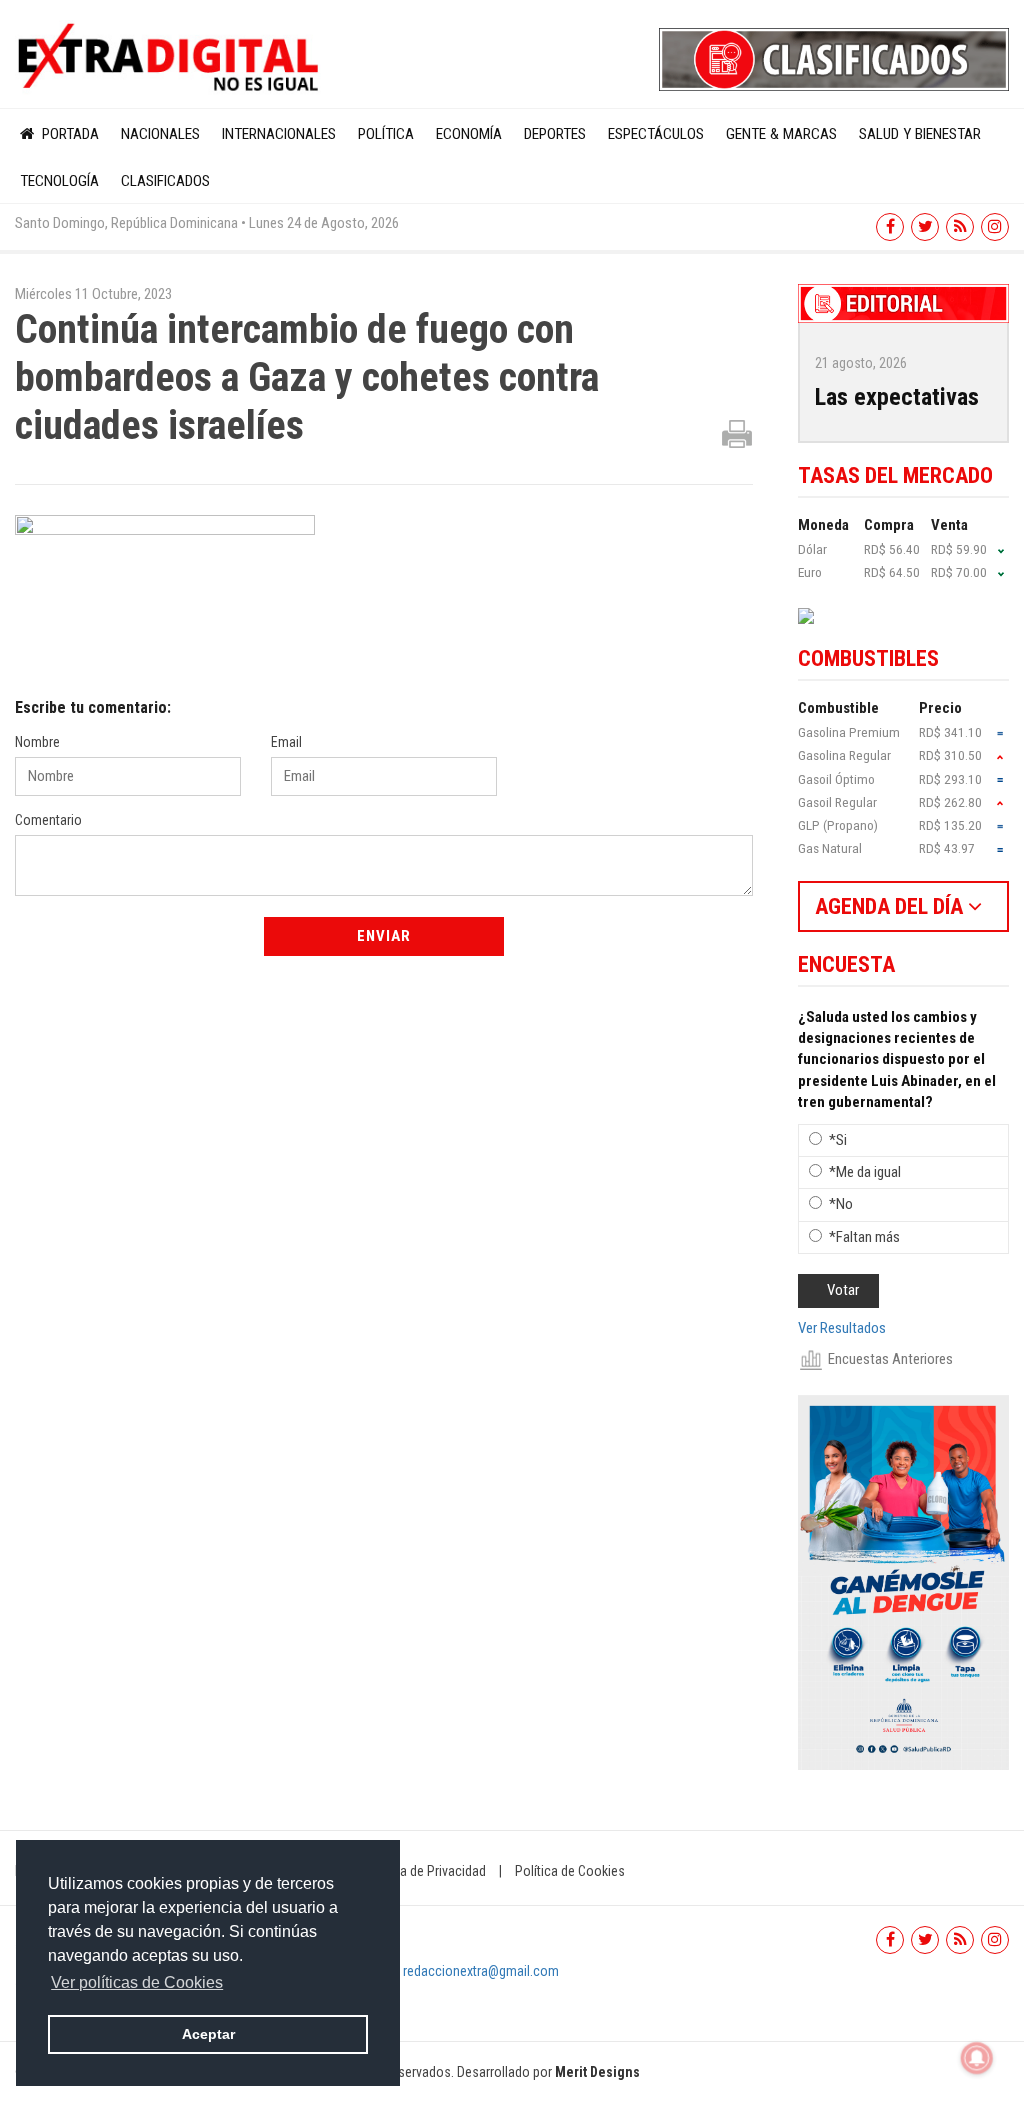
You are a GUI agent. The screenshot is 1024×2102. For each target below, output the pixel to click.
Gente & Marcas (781, 134)
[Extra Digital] (170, 58)
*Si (838, 1140)
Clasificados (165, 181)
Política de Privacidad (425, 1871)
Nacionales (160, 134)
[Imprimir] (737, 433)
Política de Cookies (570, 1871)
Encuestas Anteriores (890, 1359)
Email (286, 742)
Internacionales (279, 134)
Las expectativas (897, 397)
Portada (68, 134)
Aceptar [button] (208, 2034)
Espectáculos (656, 134)
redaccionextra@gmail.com (481, 1971)
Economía (469, 134)
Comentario (48, 820)
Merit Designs (597, 2072)
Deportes (555, 134)
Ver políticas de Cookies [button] (137, 1982)
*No (841, 1204)
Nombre (37, 742)
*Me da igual (865, 1172)
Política (386, 134)
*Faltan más (864, 1237)
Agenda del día (891, 906)
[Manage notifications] (977, 2058)
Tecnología (59, 181)
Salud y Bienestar (920, 134)
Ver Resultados (842, 1328)
